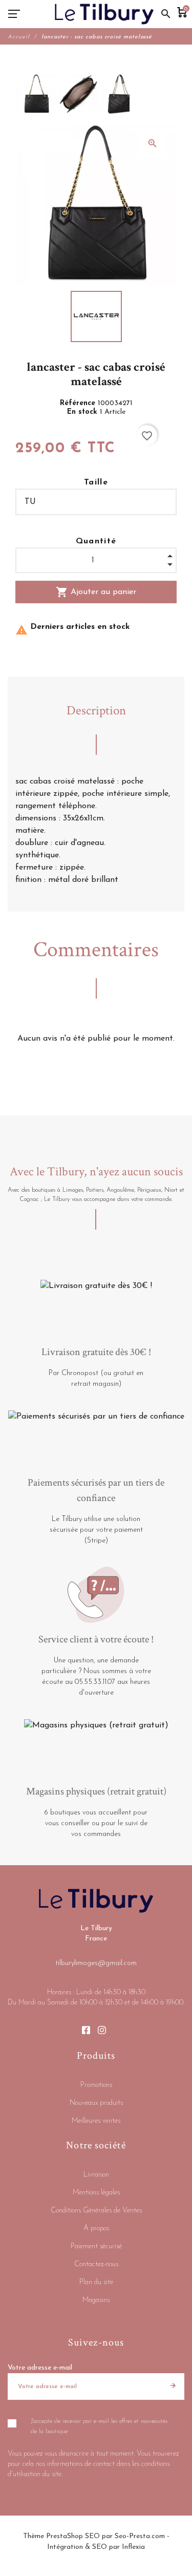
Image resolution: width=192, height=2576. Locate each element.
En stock (83, 412)
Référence (79, 403)
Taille (96, 482)
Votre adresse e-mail (40, 2368)
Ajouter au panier (96, 592)
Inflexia (133, 2547)
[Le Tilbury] (104, 14)
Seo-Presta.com (140, 2536)
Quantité (96, 541)
